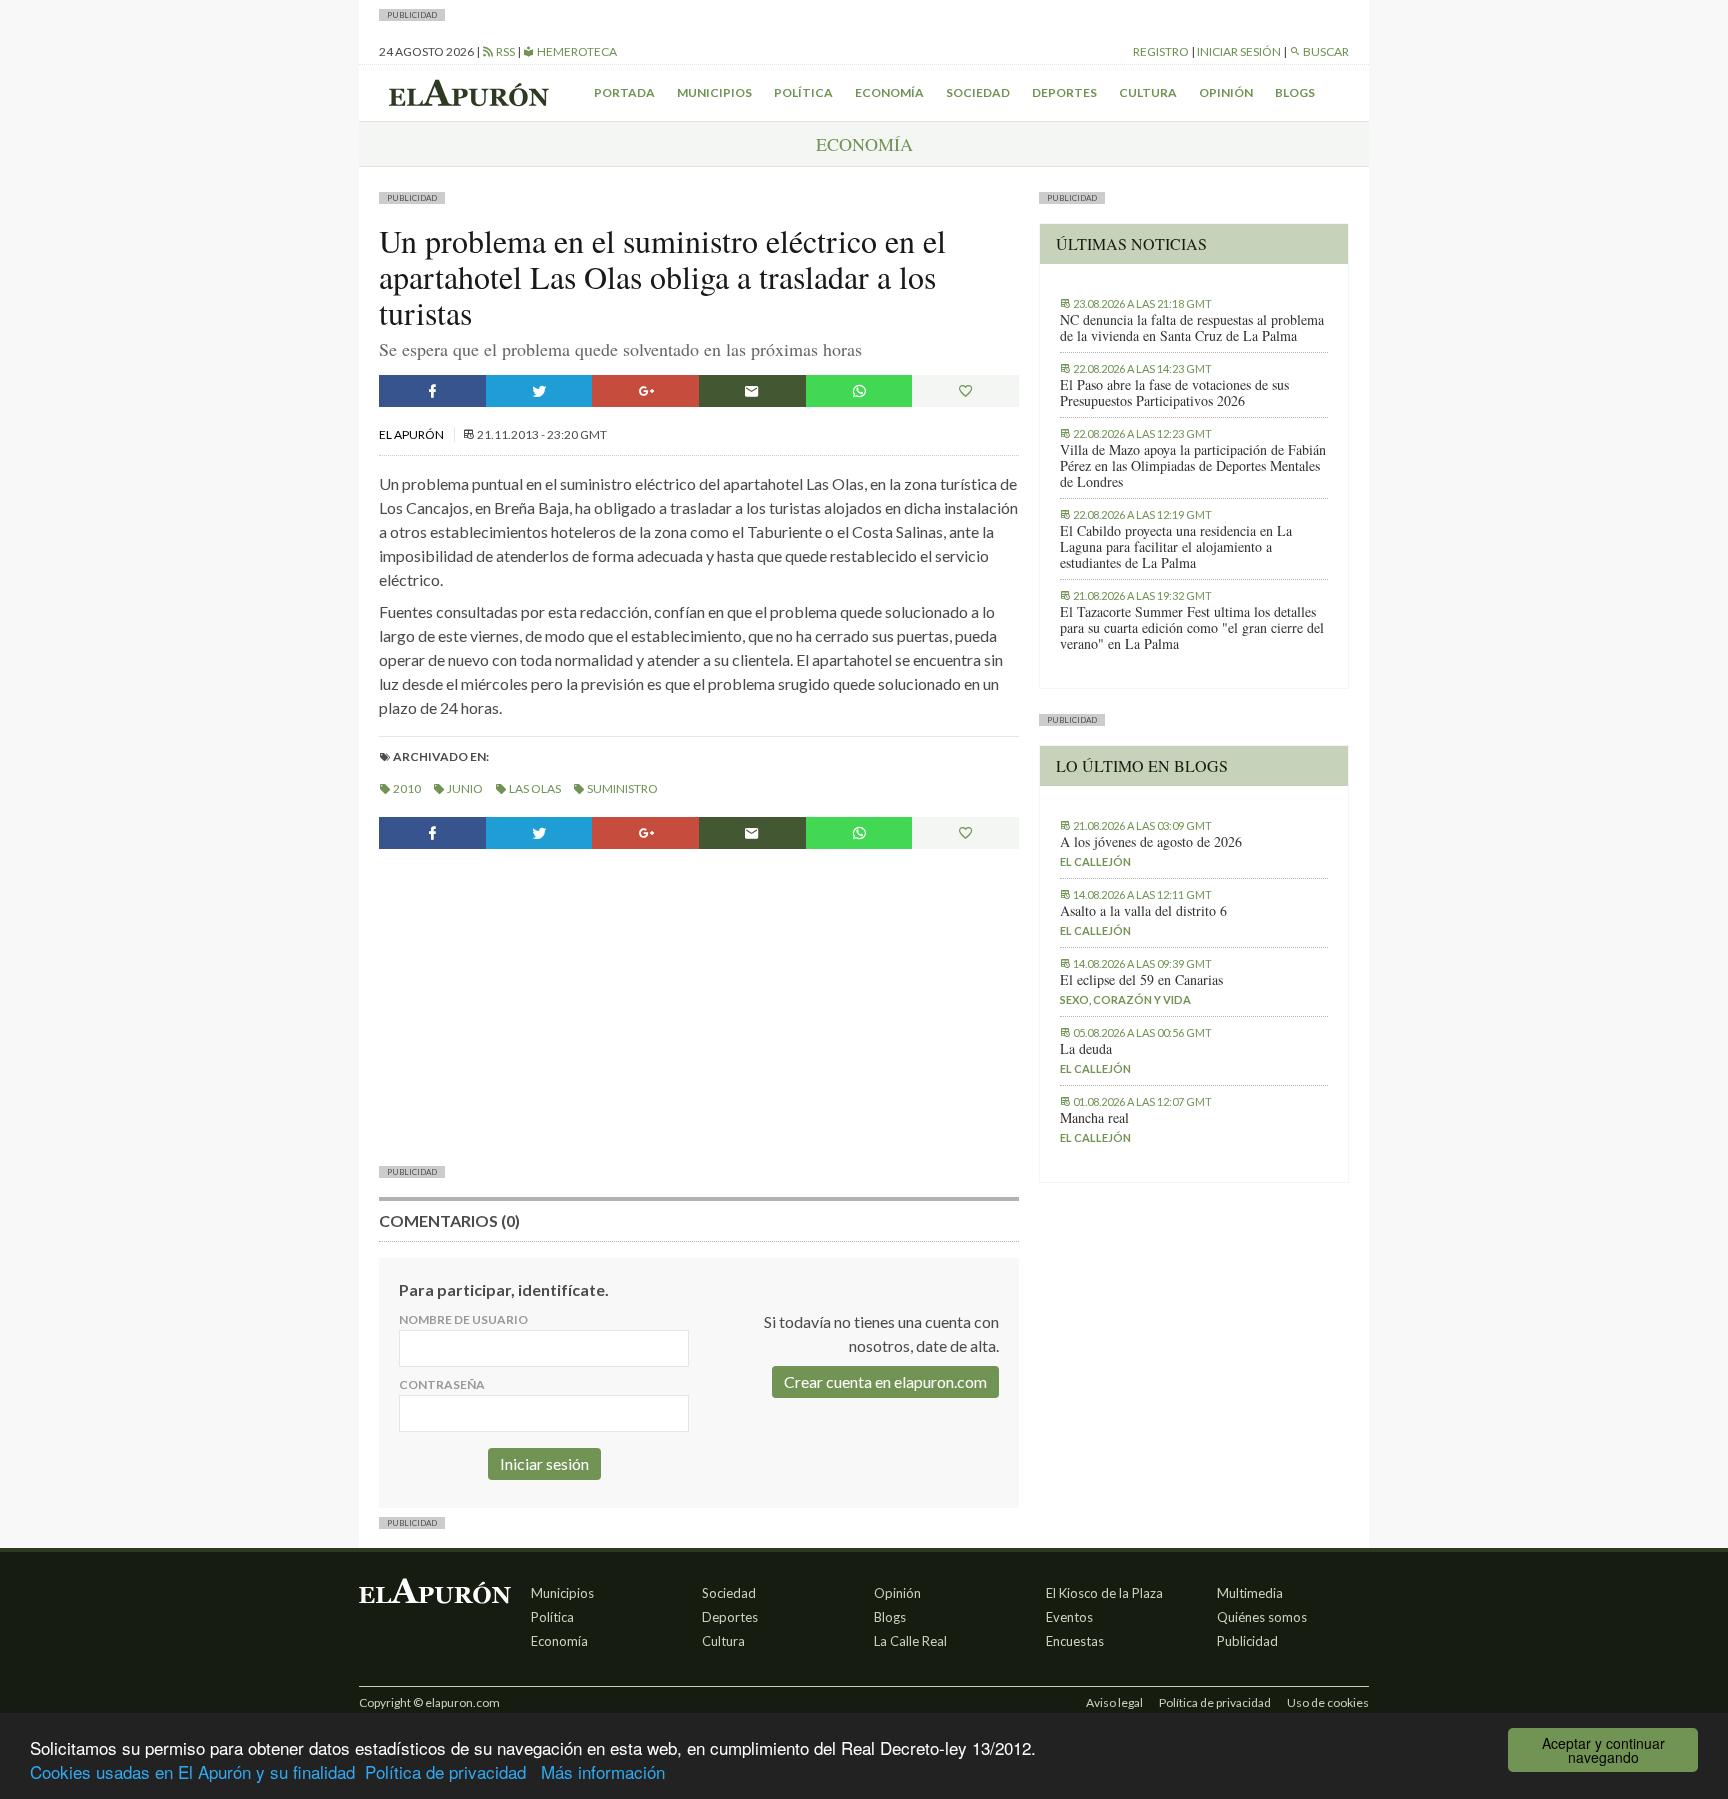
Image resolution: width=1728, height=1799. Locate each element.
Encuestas (1075, 1641)
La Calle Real (910, 1641)
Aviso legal (1114, 1702)
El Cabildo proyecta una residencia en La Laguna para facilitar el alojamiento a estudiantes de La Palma (1176, 547)
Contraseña (442, 1384)
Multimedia (1250, 1593)
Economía (889, 92)
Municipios (714, 92)
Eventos (1069, 1617)
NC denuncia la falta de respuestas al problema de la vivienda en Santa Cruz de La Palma (1192, 328)
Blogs (1295, 92)
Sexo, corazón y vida (1125, 999)
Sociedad (978, 92)
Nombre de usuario (463, 1319)
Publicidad (1247, 1641)
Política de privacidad (445, 1771)
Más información (603, 1771)
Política (803, 92)
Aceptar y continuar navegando (1603, 1750)
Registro (1161, 51)
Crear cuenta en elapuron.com (885, 1381)
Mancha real (1094, 1118)
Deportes (1064, 92)
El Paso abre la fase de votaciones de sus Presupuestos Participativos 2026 (1174, 393)
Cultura (1148, 92)
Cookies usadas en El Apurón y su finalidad (192, 1771)
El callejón (1095, 861)
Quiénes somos (1262, 1617)
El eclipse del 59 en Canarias (1141, 980)
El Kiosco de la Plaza (1104, 1593)
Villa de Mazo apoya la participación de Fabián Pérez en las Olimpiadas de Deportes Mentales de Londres (1193, 466)
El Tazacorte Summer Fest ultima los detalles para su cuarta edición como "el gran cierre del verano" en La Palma (1192, 628)
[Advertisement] (699, 1005)
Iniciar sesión (1239, 51)
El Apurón (412, 434)
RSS (504, 51)
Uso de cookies (1328, 1702)
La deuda (1086, 1049)
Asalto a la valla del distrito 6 (1143, 911)
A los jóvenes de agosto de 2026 (1151, 842)
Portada (624, 92)
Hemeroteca (576, 51)
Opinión (1226, 92)
